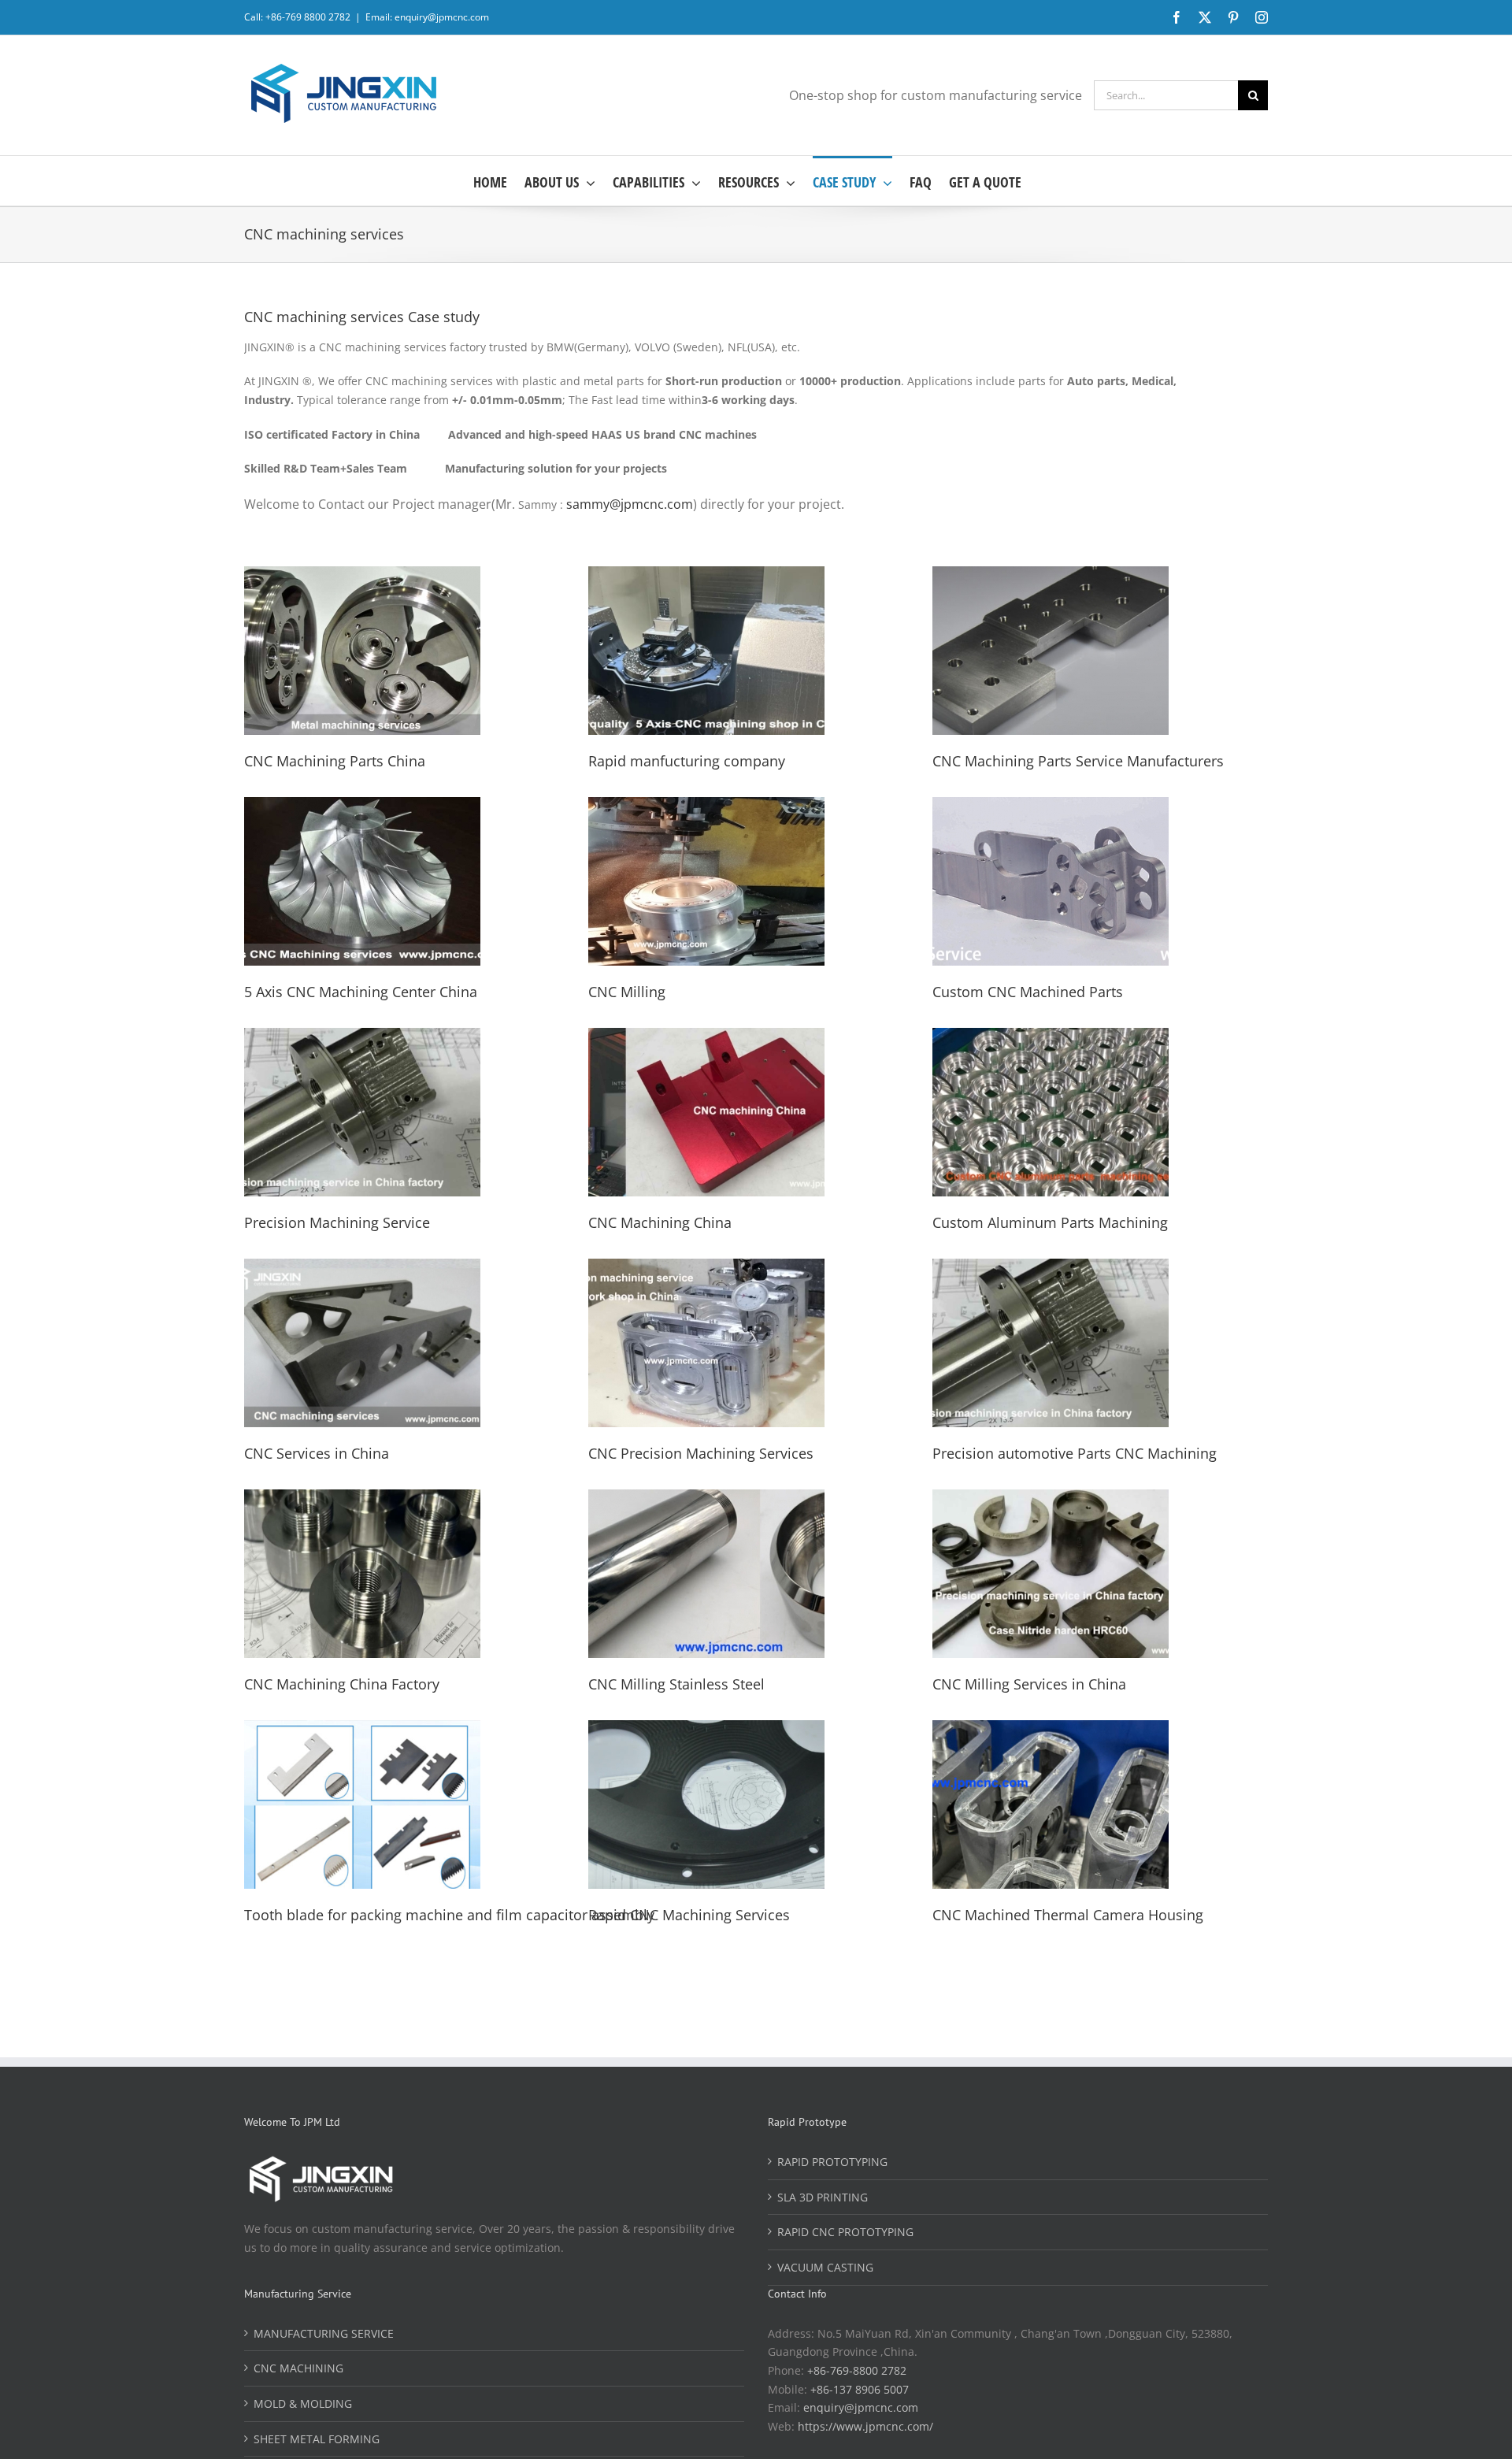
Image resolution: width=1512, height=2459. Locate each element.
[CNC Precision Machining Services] (706, 1268)
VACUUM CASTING (825, 2267)
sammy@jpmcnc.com (630, 504)
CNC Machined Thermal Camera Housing (1068, 1915)
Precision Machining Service (337, 1222)
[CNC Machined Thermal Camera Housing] (1051, 1729)
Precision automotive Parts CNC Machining (1075, 1453)
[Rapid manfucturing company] (706, 575)
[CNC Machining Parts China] (362, 575)
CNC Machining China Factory (342, 1684)
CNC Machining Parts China (335, 761)
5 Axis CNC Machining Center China (361, 992)
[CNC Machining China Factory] (362, 1498)
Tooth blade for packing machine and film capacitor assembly (449, 1915)
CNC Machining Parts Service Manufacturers (1078, 761)
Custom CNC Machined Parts (1028, 992)
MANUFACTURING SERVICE (324, 2333)
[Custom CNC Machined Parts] (1051, 806)
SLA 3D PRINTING (823, 2197)
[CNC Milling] (706, 806)
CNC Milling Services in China (1029, 1684)
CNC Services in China (317, 1453)
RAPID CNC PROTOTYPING (845, 2232)
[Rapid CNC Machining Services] (706, 1729)
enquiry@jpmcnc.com (861, 2407)
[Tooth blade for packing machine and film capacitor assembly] (362, 1729)
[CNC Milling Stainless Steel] (706, 1498)
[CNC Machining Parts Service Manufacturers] (1051, 575)
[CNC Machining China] (706, 1037)
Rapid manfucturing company (687, 761)
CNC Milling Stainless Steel (676, 1684)
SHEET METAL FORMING (317, 2439)
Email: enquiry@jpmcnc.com (427, 17)
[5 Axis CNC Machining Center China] (362, 806)
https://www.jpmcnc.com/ (865, 2426)
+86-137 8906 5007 (860, 2389)
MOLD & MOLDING (303, 2403)
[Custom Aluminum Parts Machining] (1051, 1037)
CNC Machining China (660, 1222)
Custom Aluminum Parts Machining (1050, 1222)
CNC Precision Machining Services (701, 1453)
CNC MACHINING (298, 2368)
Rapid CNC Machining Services (689, 1915)
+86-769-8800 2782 (857, 2370)
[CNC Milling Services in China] (1051, 1498)
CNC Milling (627, 992)
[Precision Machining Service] (362, 1037)
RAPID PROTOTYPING (832, 2162)
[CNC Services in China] (362, 1268)
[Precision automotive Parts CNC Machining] (1051, 1268)
